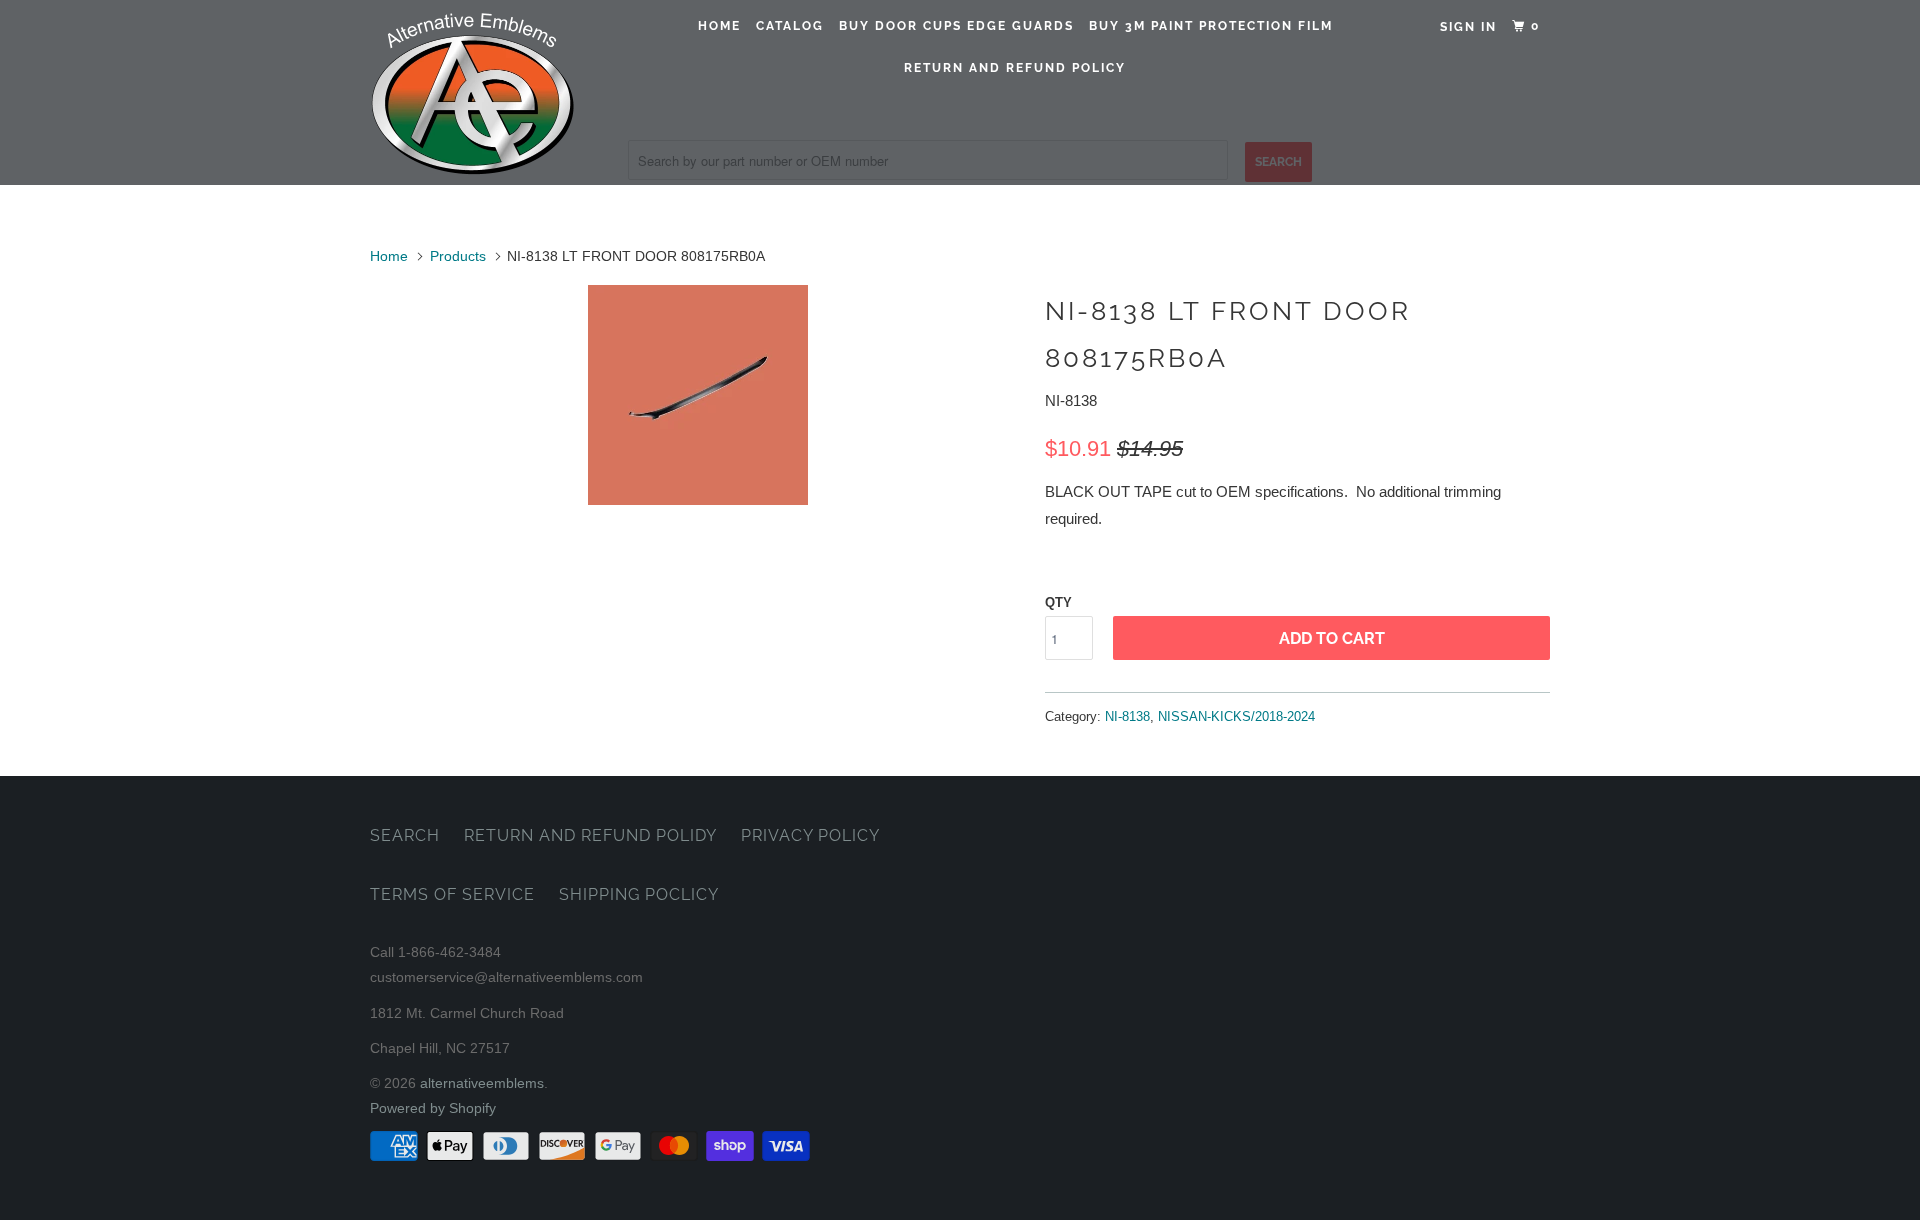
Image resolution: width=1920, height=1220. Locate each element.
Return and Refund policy (1015, 68)
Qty (1058, 602)
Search (405, 835)
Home (719, 26)
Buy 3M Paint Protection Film (1211, 26)
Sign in (1468, 27)
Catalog (790, 26)
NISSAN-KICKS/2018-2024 (1236, 716)
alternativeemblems (482, 1083)
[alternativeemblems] (472, 92)
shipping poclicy (639, 894)
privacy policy (810, 835)
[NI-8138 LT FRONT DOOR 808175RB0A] (697, 395)
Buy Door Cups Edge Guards (956, 26)
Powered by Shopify (433, 1108)
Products (458, 256)
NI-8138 (1127, 716)
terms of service (452, 894)
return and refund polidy (590, 835)
